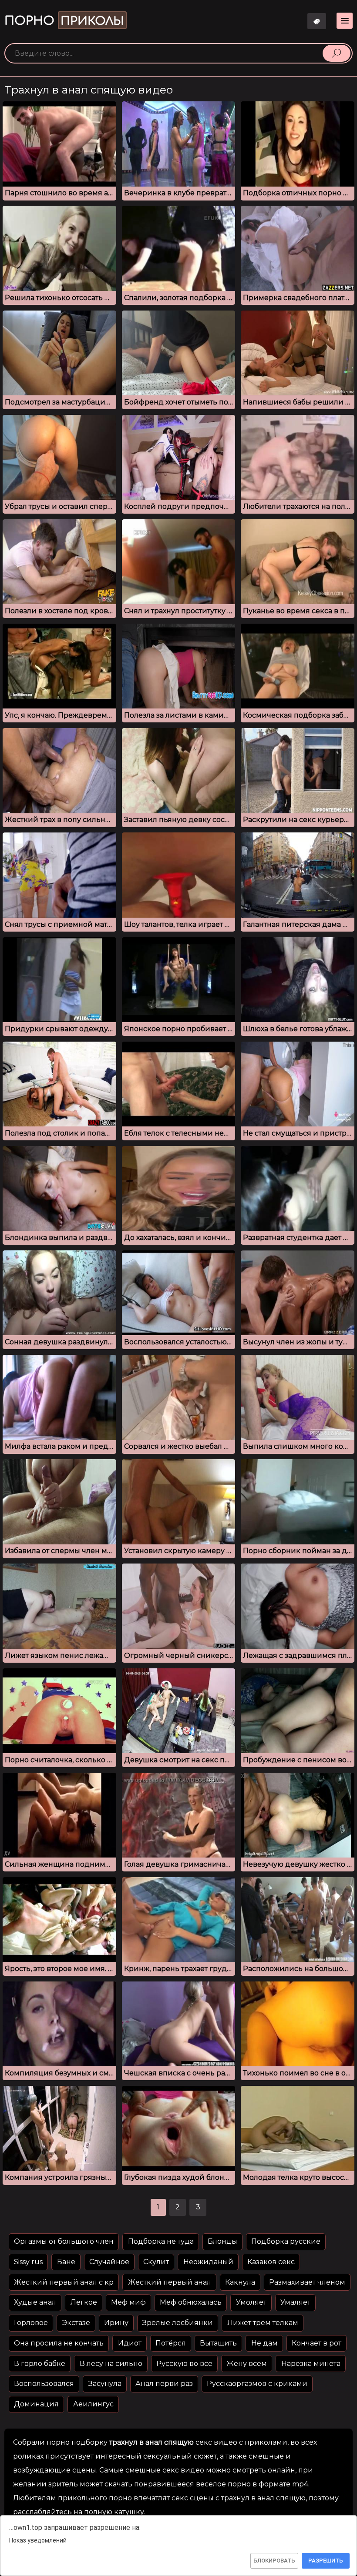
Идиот (130, 2343)
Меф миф (128, 2302)
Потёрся (171, 2343)
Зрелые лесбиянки (178, 2323)
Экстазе (76, 2323)
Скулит (156, 2262)
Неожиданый (208, 2262)
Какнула (240, 2282)
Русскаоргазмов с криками (257, 2384)
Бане (66, 2262)
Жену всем (247, 2364)
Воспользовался (44, 2384)
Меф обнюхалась (191, 2302)
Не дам (264, 2343)
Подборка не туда (161, 2241)
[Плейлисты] (317, 21)
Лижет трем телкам (263, 2323)
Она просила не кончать (59, 2343)
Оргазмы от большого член (64, 2241)
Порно (64, 21)
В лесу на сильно (111, 2364)
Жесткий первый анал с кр (64, 2282)
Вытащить (218, 2343)
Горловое (31, 2323)
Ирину (116, 2323)
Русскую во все (184, 2364)
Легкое (84, 2302)
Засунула (105, 2384)
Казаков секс (271, 2262)
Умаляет (295, 2302)
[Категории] (345, 21)
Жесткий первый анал (170, 2282)
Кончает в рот (317, 2343)
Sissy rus (28, 2262)
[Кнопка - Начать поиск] (337, 53)
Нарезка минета (311, 2364)
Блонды (222, 2241)
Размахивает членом (307, 2282)
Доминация (36, 2404)
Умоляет (251, 2302)
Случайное (109, 2262)
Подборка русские (286, 2241)
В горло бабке (40, 2364)
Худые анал (35, 2302)
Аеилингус (93, 2404)
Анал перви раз (164, 2384)
